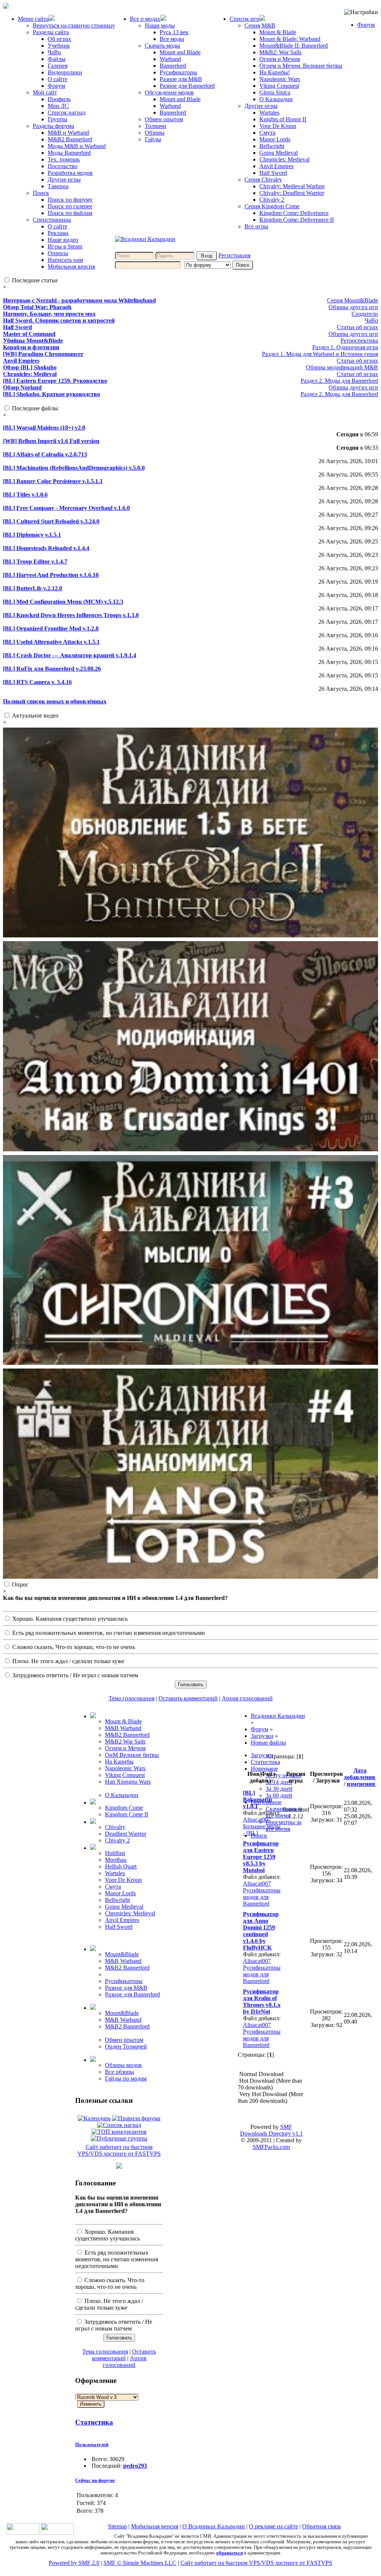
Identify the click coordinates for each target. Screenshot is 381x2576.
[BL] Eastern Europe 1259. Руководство (55, 381)
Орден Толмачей (126, 2046)
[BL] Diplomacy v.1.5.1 (32, 535)
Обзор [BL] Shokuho (30, 367)
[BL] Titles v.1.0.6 (25, 495)
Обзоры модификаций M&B (342, 367)
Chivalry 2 (272, 200)
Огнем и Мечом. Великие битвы (301, 66)
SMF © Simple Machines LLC (140, 2563)
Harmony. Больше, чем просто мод (49, 314)
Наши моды (160, 25)
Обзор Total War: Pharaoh (37, 307)
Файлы (57, 59)
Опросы (58, 253)
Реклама (58, 233)
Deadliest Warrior (126, 1834)
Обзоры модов (123, 2065)
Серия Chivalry (263, 179)
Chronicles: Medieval (284, 159)
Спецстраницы (52, 220)
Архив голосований (247, 1698)
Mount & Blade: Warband (290, 39)
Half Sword (273, 173)
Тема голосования (132, 1698)
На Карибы (119, 1762)
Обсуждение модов (169, 92)
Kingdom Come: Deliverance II (297, 220)
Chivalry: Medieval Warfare (292, 186)
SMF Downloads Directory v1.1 (271, 2130)
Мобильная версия (71, 267)
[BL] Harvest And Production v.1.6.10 (51, 575)
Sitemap (117, 2526)
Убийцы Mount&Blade (33, 341)
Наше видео (63, 240)
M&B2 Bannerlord (70, 139)
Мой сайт (45, 92)
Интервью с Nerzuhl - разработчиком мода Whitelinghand (79, 300)
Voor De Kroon (278, 126)
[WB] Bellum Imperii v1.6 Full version (51, 441)
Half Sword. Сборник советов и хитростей (59, 320)
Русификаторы (178, 72)
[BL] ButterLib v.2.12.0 (33, 588)
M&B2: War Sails (280, 52)
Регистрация (234, 255)
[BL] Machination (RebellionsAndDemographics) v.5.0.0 (74, 468)
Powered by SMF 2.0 (74, 2563)
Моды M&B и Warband (77, 146)
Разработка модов (70, 173)
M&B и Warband (68, 133)
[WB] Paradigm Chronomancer (43, 354)
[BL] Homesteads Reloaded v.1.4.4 (46, 548)
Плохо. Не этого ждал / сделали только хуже (68, 1661)
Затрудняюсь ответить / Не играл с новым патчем (74, 1675)
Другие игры (64, 179)
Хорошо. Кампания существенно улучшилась (69, 1619)
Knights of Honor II (283, 119)
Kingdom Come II (127, 1814)
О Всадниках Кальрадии (214, 2526)
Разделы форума (53, 126)
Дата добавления (360, 1774)
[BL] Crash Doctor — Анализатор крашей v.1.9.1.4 (70, 655)
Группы (57, 119)
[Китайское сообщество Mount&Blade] (57, 2533)
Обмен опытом (164, 119)
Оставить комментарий (188, 1698)
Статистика (94, 2422)
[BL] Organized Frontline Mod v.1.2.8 (51, 628)
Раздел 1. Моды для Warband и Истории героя (320, 354)
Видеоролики (65, 72)
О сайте (57, 79)
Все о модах (145, 19)
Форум (56, 86)
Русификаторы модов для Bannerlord (262, 1897)
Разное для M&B (181, 79)
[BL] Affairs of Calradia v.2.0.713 (45, 454)
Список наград (67, 113)
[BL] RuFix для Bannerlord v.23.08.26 (52, 669)
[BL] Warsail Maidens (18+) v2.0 (44, 428)
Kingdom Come (124, 1808)
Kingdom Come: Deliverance (294, 213)
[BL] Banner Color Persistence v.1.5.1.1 (53, 481)
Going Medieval (278, 153)
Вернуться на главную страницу (74, 25)
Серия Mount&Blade (353, 300)
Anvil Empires (276, 166)
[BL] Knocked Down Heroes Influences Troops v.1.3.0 (71, 615)
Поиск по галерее (70, 206)
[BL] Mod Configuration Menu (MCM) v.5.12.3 (63, 602)
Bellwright (272, 146)
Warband (170, 59)
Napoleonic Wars (280, 79)
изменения (362, 1784)
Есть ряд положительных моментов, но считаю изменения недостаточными (108, 1633)
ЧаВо (54, 52)
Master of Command (29, 334)
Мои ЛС (58, 106)
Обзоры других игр (353, 307)
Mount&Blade (122, 1954)
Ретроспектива (359, 341)
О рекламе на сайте (273, 2526)
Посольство (63, 166)
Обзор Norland (22, 387)
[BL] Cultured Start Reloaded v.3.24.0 (51, 521)
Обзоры (155, 133)
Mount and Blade (180, 52)
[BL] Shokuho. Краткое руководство (52, 394)
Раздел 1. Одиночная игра (345, 347)
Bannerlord (173, 66)
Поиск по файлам (70, 213)
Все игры (256, 226)
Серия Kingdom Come (272, 206)
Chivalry (115, 1827)
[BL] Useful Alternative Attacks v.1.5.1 (51, 642)
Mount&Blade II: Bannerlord (294, 46)
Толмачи (156, 126)
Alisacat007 (257, 1820)
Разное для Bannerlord (187, 86)
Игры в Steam (65, 246)
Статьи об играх (357, 327)
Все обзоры (119, 2072)
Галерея (57, 66)
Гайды (153, 139)
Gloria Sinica (275, 92)
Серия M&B (260, 25)
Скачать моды (162, 46)
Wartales (269, 113)
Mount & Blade (278, 32)
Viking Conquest (279, 86)
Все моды (172, 39)
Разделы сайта (51, 32)
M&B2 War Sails (125, 1741)
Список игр (244, 19)
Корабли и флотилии (31, 347)
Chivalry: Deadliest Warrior (292, 193)
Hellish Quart (121, 1866)
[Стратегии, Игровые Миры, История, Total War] (23, 2533)
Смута (267, 133)
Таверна (58, 186)
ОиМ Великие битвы (132, 1755)
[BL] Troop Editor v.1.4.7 (35, 562)
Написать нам (65, 260)
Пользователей (92, 2445)
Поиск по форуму (70, 200)
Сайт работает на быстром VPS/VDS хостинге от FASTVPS (119, 2150)
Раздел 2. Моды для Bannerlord (339, 381)
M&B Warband (123, 1728)
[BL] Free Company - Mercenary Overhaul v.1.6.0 (66, 508)
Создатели (365, 314)
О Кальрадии (276, 99)
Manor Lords (275, 139)
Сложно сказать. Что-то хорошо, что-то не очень (73, 1647)
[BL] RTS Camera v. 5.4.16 (37, 682)
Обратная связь (321, 2526)
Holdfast (115, 1853)
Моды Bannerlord (69, 153)
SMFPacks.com (271, 2147)
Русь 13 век (174, 32)
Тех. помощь (64, 159)
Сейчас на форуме (95, 2480)
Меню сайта (33, 19)
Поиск (41, 193)
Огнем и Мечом (280, 59)
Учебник (59, 46)
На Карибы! (275, 72)
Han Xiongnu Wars (128, 1782)
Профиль (59, 99)
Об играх (59, 39)
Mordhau (116, 1860)
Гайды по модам (126, 2078)
